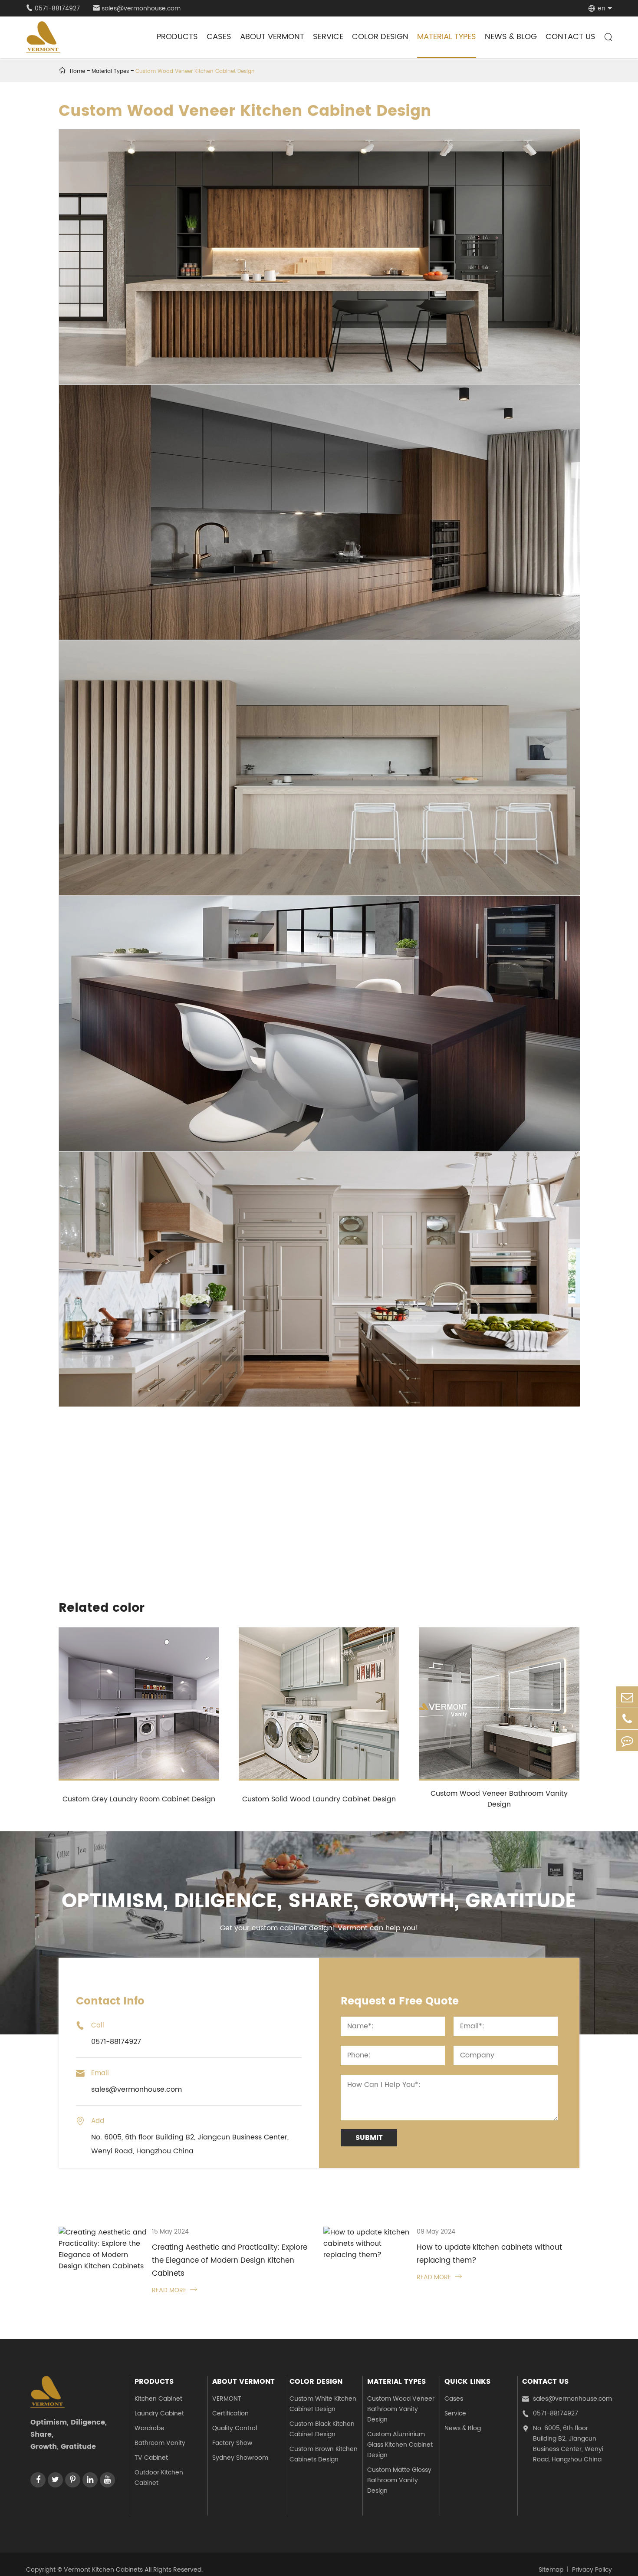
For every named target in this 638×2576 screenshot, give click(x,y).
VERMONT (227, 2399)
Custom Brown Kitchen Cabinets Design (324, 2454)
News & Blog (511, 37)
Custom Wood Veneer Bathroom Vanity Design (499, 1799)
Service (328, 37)
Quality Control (235, 2428)
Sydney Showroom (240, 2458)
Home (77, 71)
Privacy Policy (592, 2570)
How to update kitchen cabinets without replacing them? (489, 2254)
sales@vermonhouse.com (137, 8)
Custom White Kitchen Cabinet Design (323, 2404)
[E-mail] (627, 1697)
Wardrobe (150, 2428)
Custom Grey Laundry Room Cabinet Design (139, 1799)
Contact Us (571, 37)
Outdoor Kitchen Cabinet (159, 2478)
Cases (219, 37)
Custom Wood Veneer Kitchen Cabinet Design (195, 71)
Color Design (380, 37)
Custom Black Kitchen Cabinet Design (322, 2429)
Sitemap (551, 2570)
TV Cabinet (151, 2458)
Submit (369, 2138)
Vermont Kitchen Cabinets (103, 2570)
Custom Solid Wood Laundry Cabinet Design (319, 1799)
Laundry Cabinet (159, 2413)
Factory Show (232, 2443)
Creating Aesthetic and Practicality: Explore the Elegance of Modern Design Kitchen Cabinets (230, 2261)
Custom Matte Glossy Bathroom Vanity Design (399, 2480)
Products (177, 37)
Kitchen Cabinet (158, 2399)
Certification (230, 2413)
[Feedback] (627, 1740)
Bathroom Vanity (160, 2443)
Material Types (447, 37)
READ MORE (174, 2290)
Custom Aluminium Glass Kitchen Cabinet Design (400, 2445)
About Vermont (272, 37)
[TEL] (627, 1719)
